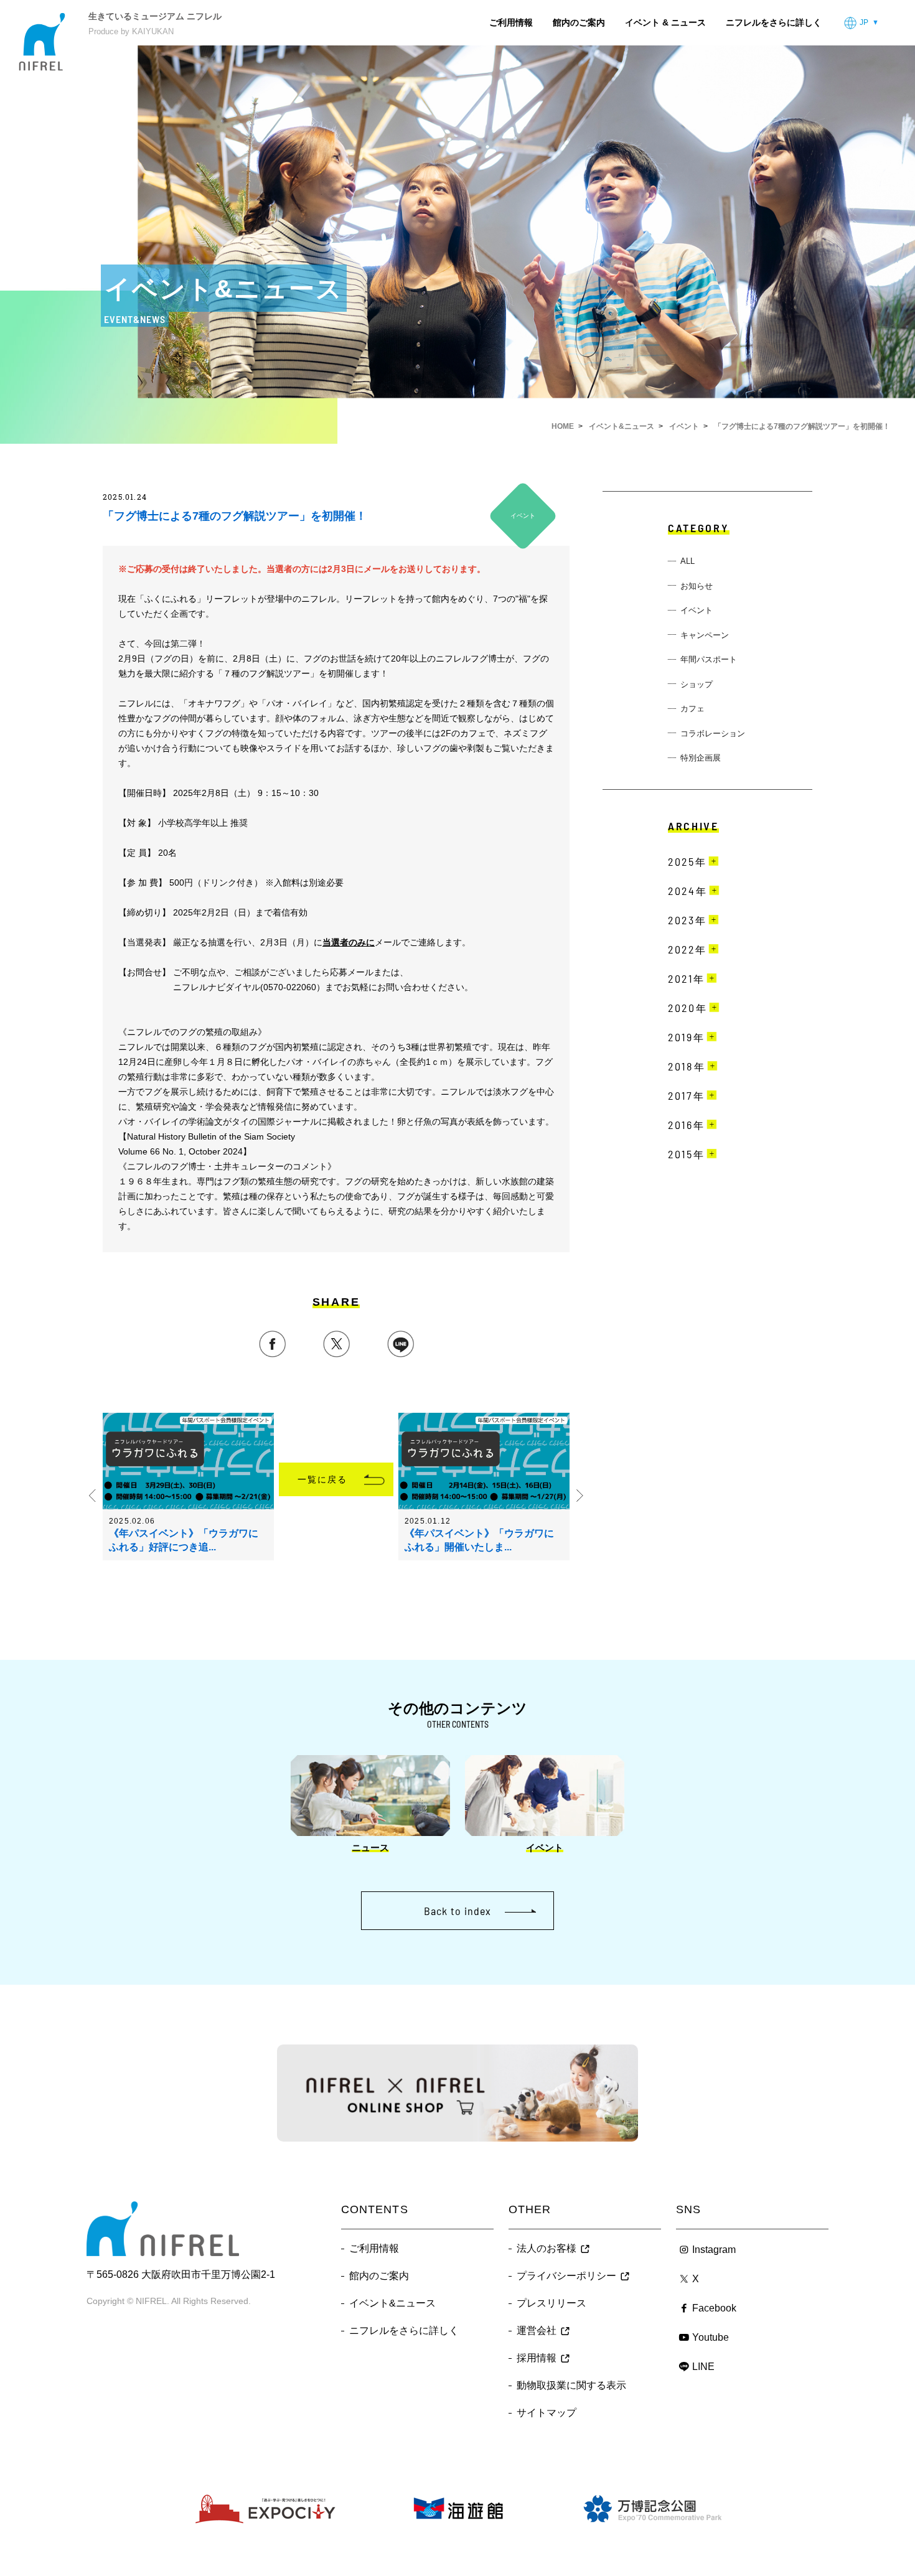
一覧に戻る (323, 1479)
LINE (703, 2367)
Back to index (457, 1911)
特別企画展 (701, 758)
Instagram (714, 2250)
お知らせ (697, 586)
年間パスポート (709, 659)
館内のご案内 (579, 22)
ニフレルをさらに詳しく (774, 22)
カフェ (692, 709)
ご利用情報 (511, 22)
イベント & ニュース (665, 22)
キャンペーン (705, 635)
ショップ (697, 684)
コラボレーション (713, 733)
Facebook (714, 2308)
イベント (697, 610)
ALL (687, 561)
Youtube (711, 2337)
